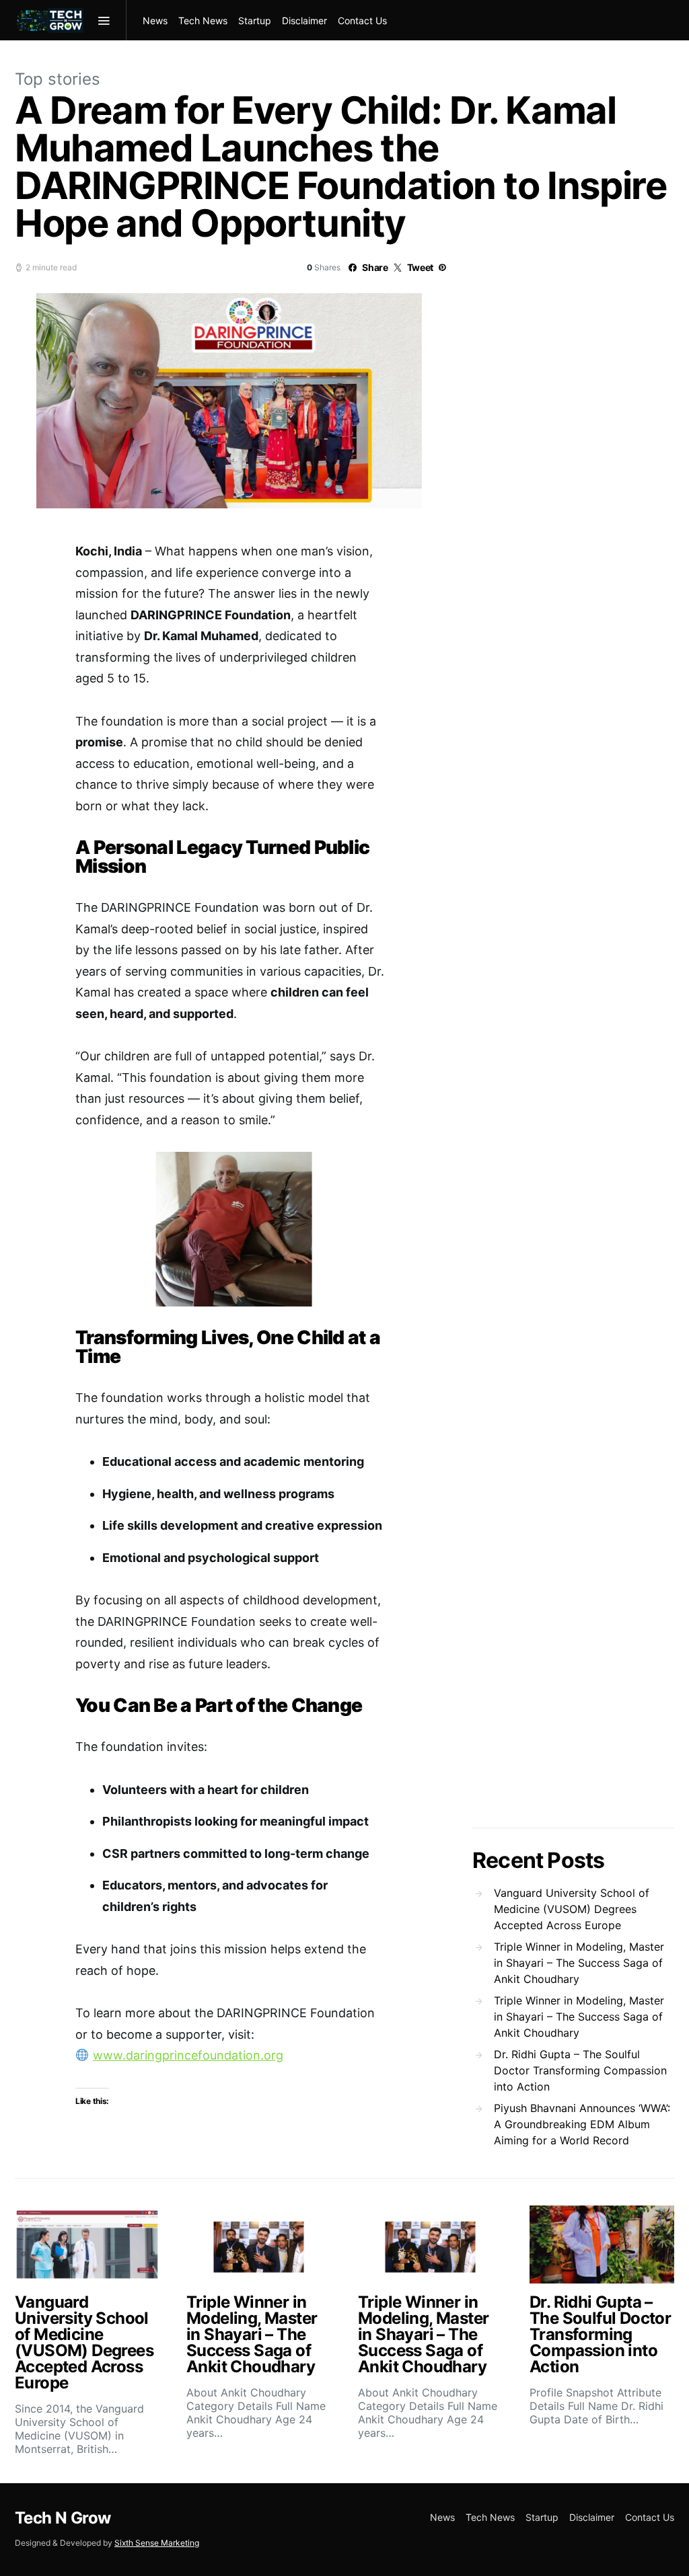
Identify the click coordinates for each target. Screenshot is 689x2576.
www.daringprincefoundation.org (188, 2055)
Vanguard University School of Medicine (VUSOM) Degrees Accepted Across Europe (572, 1909)
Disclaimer (304, 21)
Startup (255, 21)
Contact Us (362, 21)
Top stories (58, 79)
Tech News (203, 21)
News (155, 21)
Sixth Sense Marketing (157, 2543)
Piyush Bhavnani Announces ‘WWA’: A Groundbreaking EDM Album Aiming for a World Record (582, 2124)
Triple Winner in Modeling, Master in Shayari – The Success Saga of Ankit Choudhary (579, 1963)
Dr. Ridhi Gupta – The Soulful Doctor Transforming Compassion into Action (580, 2070)
